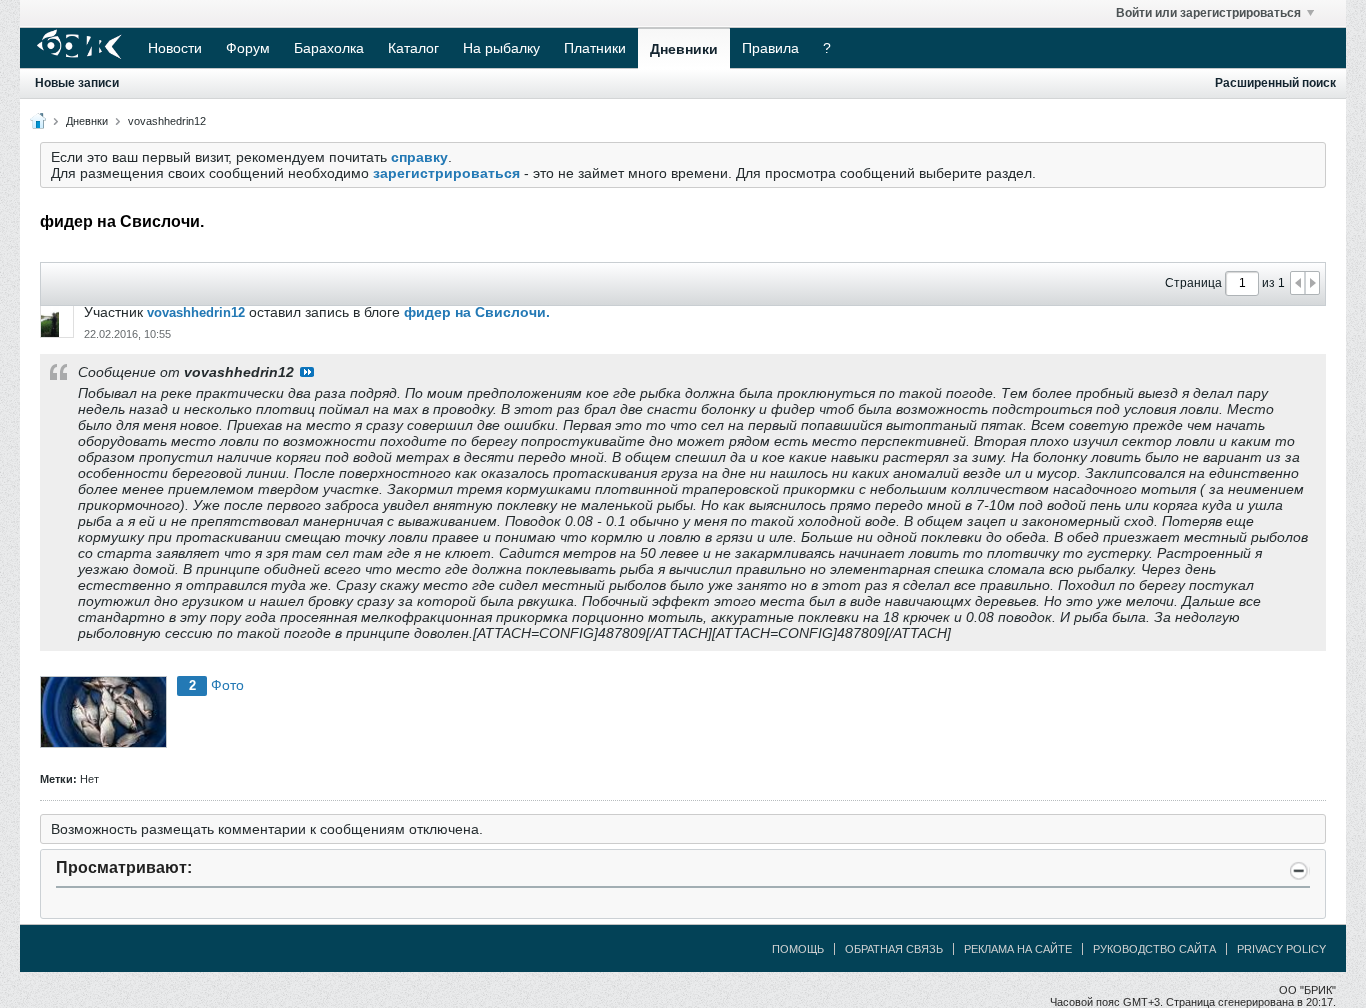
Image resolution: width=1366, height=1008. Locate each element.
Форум (248, 48)
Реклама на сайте (1018, 949)
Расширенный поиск (1275, 83)
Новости (175, 48)
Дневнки (87, 121)
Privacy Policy (1281, 949)
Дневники (684, 49)
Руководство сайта (1154, 949)
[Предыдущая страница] (1298, 283)
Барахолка (329, 48)
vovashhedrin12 (167, 121)
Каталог (413, 48)
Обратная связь (894, 949)
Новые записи (77, 83)
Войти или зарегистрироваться (1208, 13)
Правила (770, 48)
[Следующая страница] (1312, 283)
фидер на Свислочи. (477, 312)
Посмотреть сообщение (307, 372)
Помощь (798, 949)
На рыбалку (501, 48)
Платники (595, 48)
